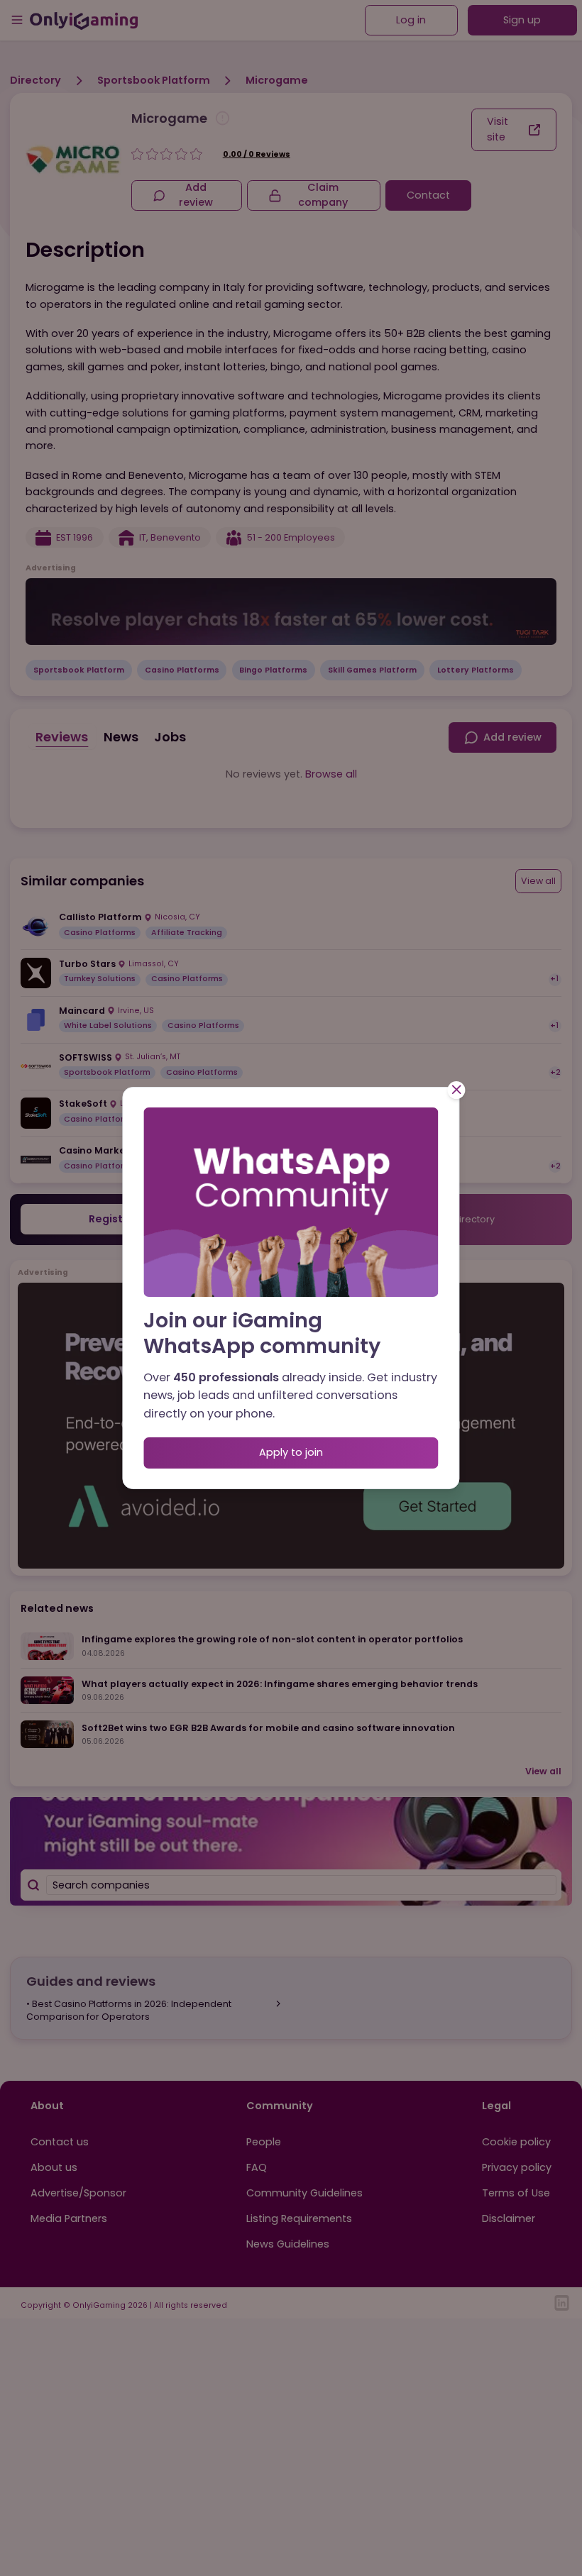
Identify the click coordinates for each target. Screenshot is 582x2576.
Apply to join (291, 1452)
